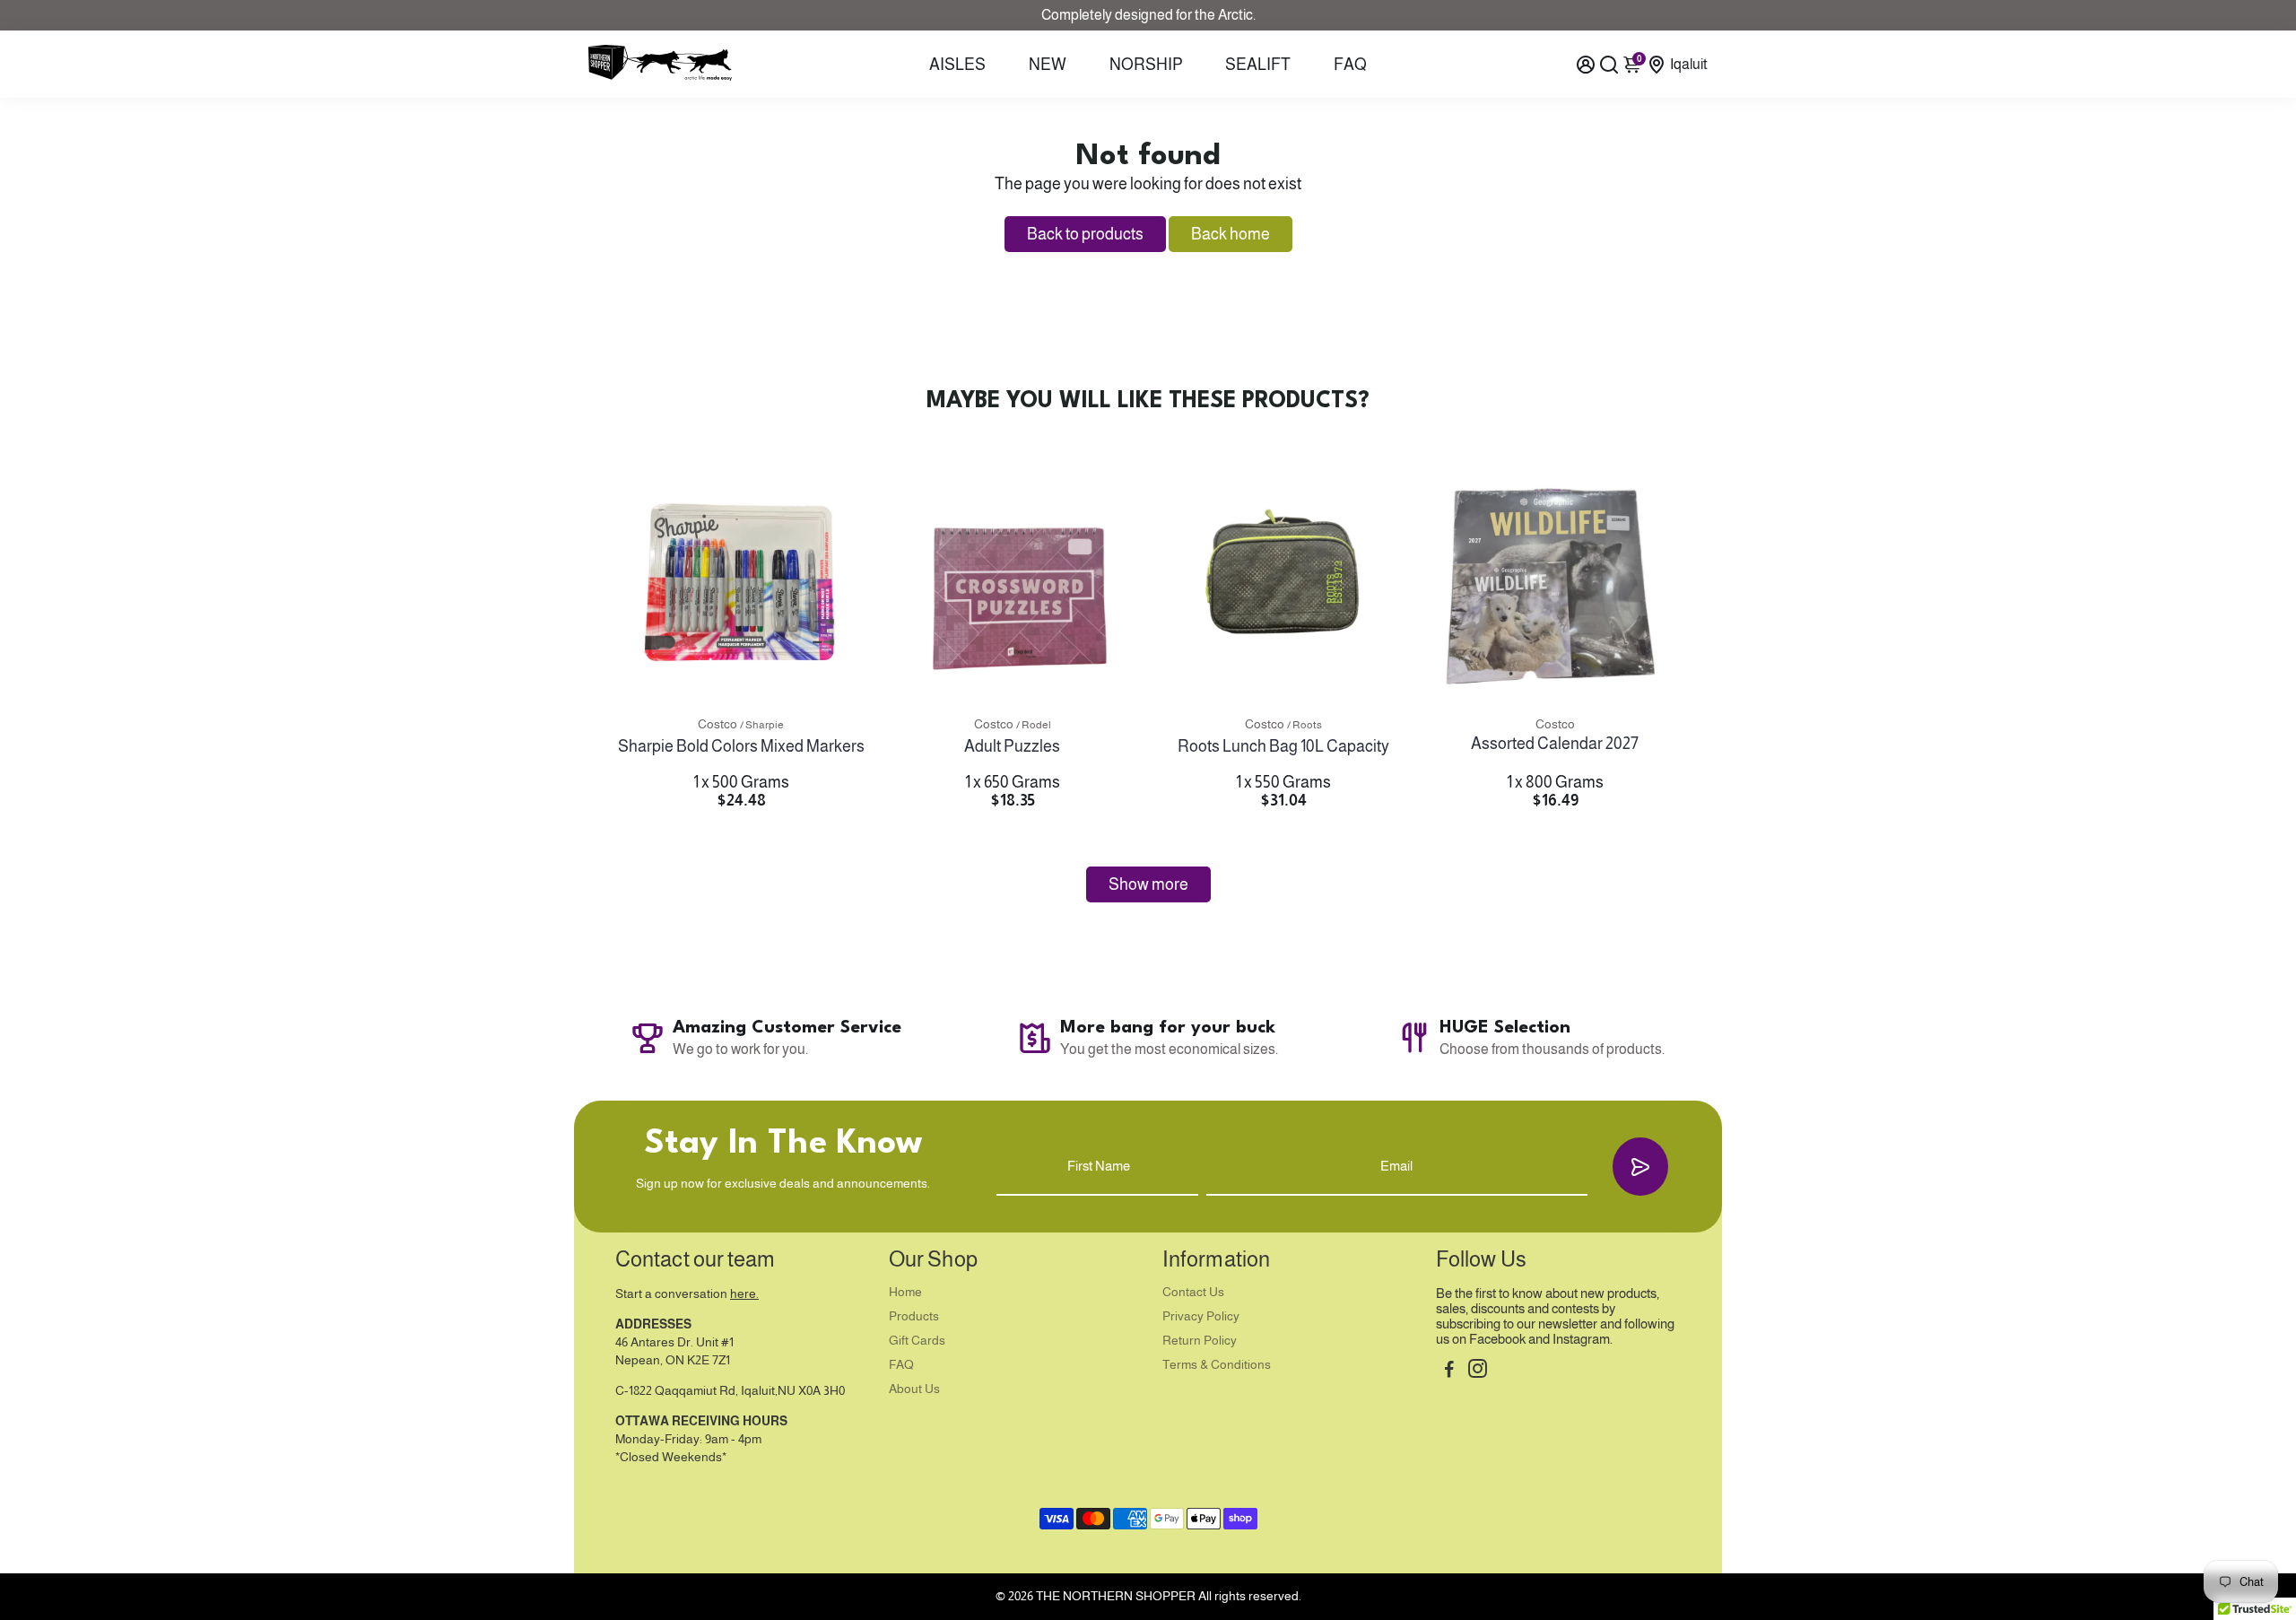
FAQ (1350, 65)
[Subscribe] (1640, 1167)
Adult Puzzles (1012, 746)
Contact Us (1193, 1292)
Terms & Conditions (1217, 1365)
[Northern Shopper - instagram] (1478, 1371)
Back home (1231, 234)
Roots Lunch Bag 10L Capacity (1283, 746)
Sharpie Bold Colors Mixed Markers (741, 746)
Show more (1148, 884)
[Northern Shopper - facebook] (1449, 1371)
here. (744, 1294)
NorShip (1146, 65)
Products (914, 1316)
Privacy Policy (1201, 1316)
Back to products (1085, 234)
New (1048, 65)
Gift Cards (917, 1341)
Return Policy (1200, 1341)
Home (905, 1292)
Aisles (957, 65)
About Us (914, 1389)
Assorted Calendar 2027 (1555, 744)
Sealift (1258, 65)
